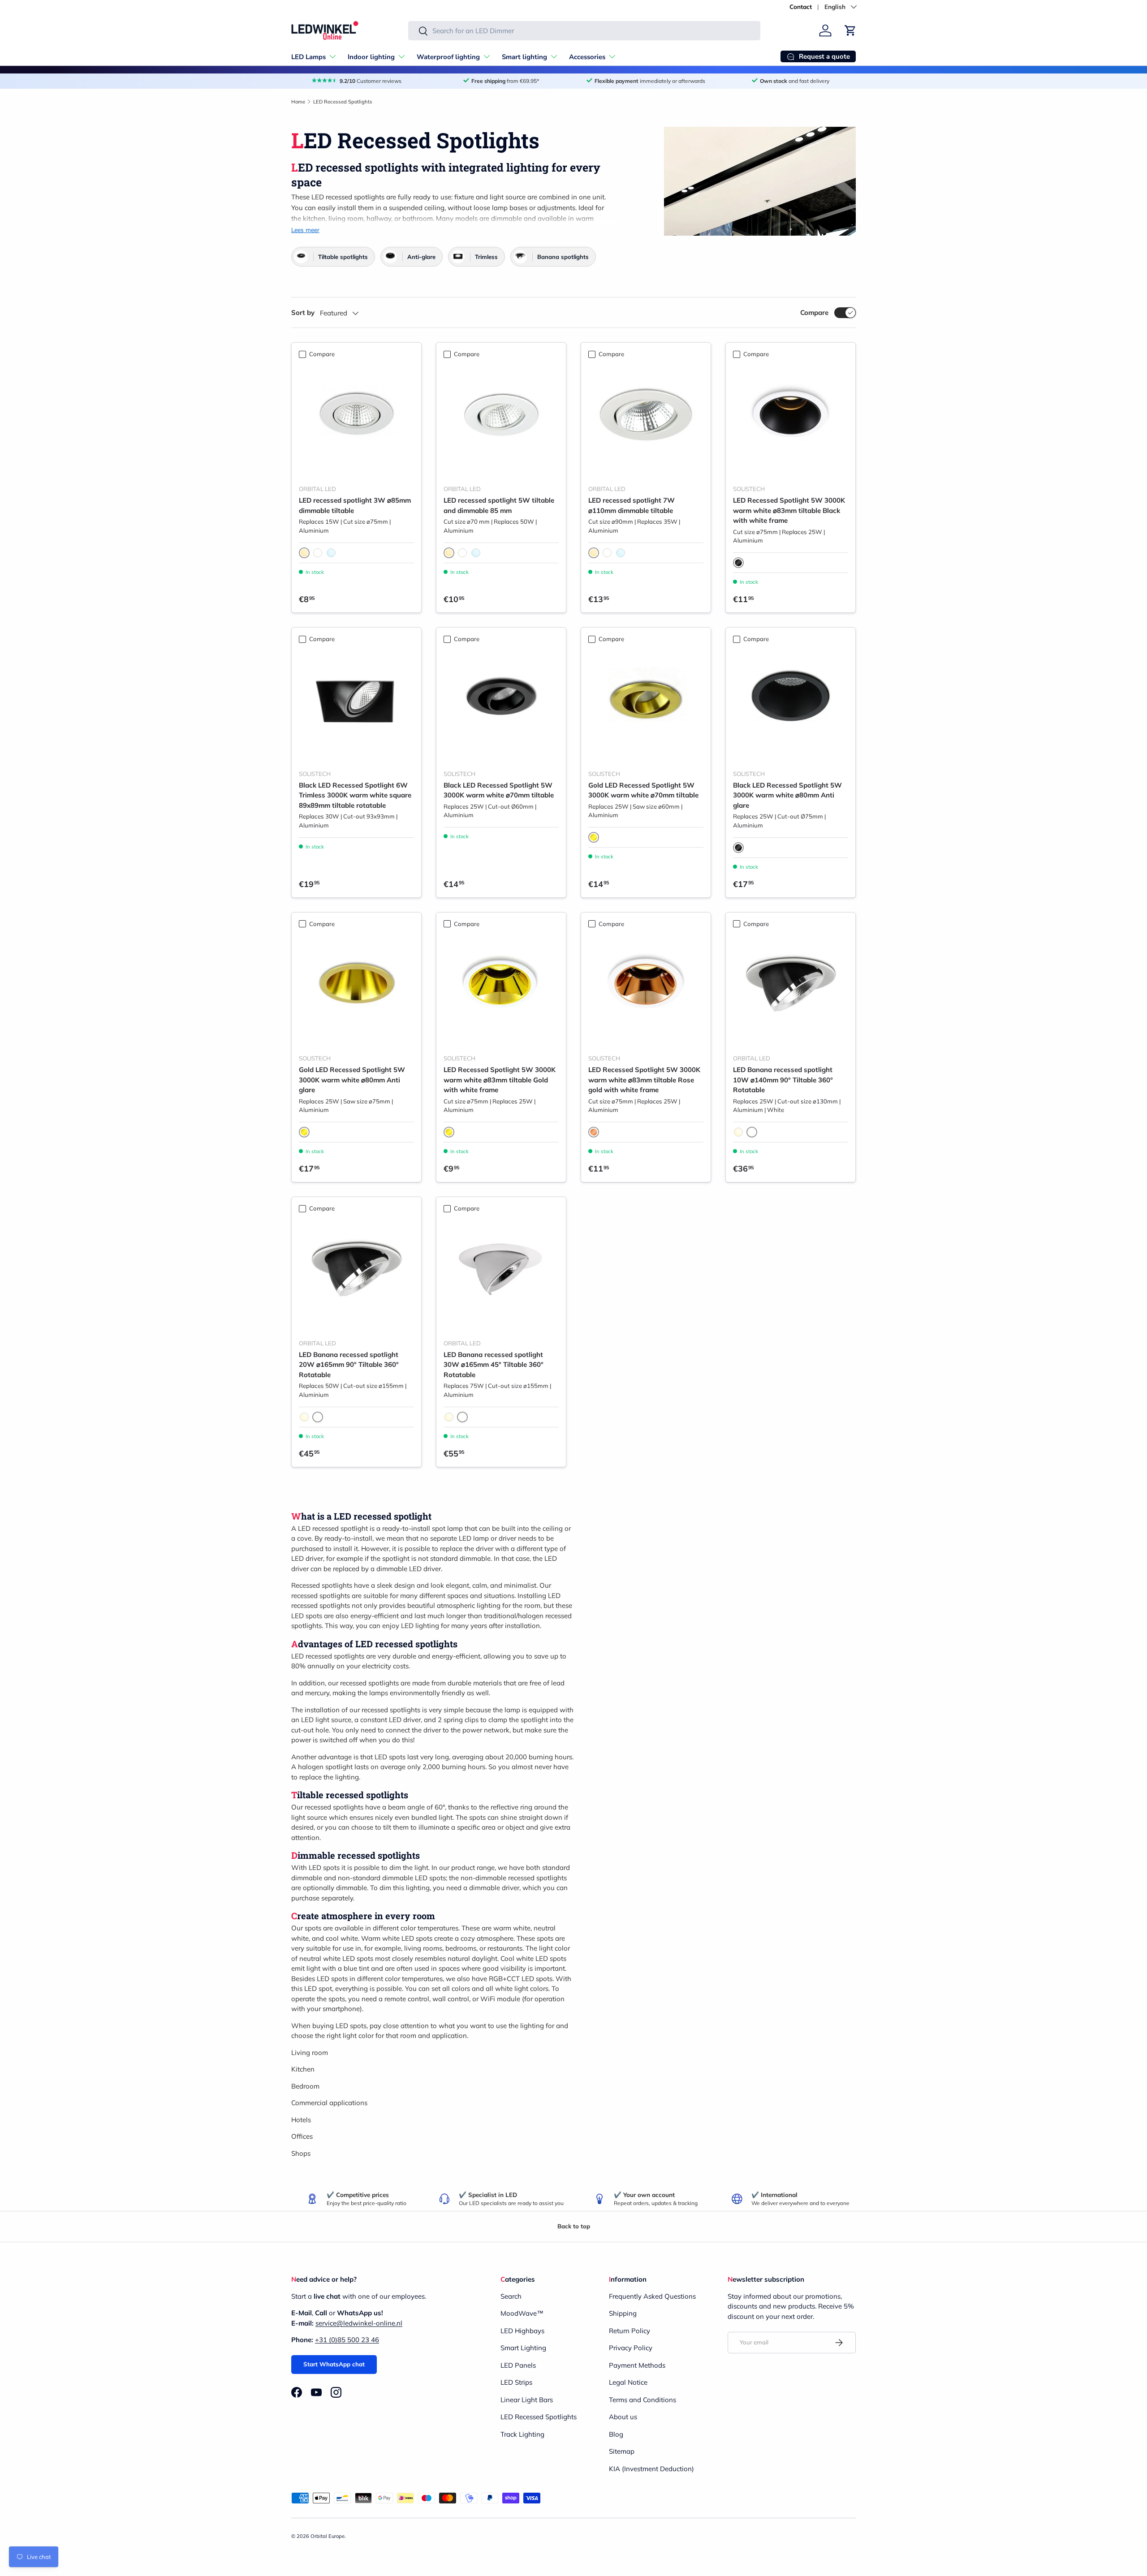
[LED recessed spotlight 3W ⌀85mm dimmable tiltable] (356, 420)
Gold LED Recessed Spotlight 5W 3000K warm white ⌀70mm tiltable (643, 790)
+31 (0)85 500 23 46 (347, 2340)
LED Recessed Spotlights (343, 102)
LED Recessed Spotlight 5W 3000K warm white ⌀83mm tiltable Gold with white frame (500, 1080)
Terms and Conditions (642, 2400)
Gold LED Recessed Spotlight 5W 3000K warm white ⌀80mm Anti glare (352, 1080)
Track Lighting (522, 2434)
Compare (814, 312)
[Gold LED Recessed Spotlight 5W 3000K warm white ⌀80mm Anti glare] (356, 989)
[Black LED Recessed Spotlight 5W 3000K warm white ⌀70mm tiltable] (501, 705)
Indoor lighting (371, 57)
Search (511, 2296)
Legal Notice (628, 2382)
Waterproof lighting (448, 57)
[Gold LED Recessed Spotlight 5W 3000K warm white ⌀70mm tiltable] (646, 705)
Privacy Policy (631, 2348)
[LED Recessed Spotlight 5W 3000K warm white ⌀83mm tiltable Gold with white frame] (501, 989)
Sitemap (622, 2451)
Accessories (587, 57)
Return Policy (630, 2331)
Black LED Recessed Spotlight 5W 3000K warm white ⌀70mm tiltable (499, 790)
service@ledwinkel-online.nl (359, 2323)
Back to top (574, 2226)
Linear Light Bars (527, 2400)
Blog (616, 2434)
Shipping (623, 2313)
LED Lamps (308, 57)
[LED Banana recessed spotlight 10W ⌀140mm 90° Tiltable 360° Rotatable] (791, 989)
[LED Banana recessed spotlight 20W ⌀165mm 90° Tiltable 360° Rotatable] (356, 1274)
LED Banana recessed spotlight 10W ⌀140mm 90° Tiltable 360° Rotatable (783, 1080)
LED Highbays (522, 2331)
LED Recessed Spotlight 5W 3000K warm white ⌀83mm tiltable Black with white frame (789, 510)
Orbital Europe (328, 2536)
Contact (801, 6)
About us (623, 2417)
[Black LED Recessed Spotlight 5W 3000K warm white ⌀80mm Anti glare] (791, 705)
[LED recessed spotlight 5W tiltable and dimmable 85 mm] (501, 420)
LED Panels (518, 2365)
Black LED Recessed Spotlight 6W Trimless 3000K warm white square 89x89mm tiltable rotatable (355, 795)
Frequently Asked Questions (652, 2296)
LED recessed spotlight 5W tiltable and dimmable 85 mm (499, 505)
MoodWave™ (522, 2313)
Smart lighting (524, 57)
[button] (850, 30)
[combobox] (584, 31)
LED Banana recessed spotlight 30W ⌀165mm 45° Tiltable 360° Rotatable (494, 1365)
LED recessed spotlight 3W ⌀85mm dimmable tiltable (355, 505)
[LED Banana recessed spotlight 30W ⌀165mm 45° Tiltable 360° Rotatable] (501, 1274)
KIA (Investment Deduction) (651, 2469)
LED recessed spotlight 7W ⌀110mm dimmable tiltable (632, 505)
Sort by (303, 312)
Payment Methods (637, 2365)
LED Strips (516, 2382)
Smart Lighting (523, 2348)
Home (298, 102)
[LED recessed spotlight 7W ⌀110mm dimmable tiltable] (646, 420)
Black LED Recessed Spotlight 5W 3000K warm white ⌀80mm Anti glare (787, 795)
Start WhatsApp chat (334, 2364)
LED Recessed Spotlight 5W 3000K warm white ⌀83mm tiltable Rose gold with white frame (644, 1080)
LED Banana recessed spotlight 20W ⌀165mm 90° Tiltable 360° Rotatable (349, 1365)
